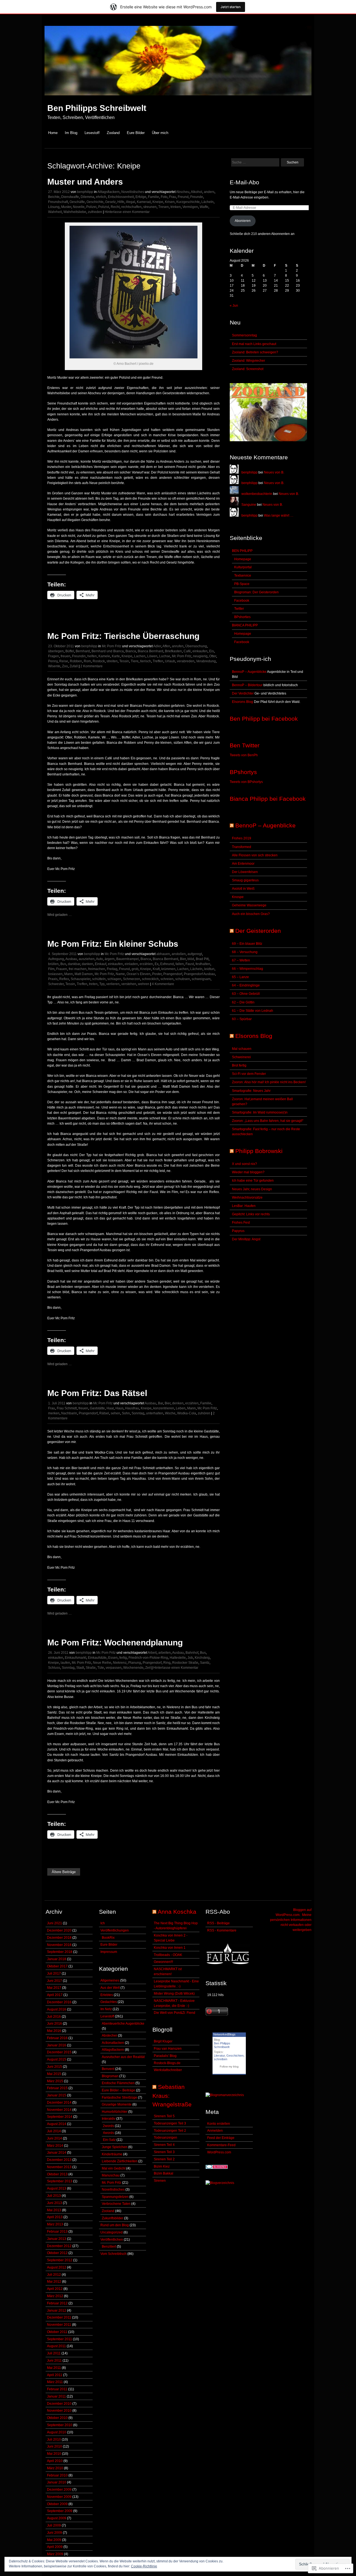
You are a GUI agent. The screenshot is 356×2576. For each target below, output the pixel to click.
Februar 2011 (57, 2389)
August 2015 (57, 2059)
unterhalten (155, 1413)
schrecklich (150, 979)
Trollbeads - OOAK (168, 1955)
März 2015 (55, 2081)
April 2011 (55, 2375)
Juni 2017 (55, 1981)
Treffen (158, 661)
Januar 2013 (57, 2239)
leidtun (209, 969)
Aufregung (56, 959)
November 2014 (59, 2110)
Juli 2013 (54, 2196)
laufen (65, 1663)
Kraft (156, 969)
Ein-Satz (109, 2140)
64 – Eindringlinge (246, 985)
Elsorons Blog (243, 702)
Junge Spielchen (115, 2147)
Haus (119, 1408)
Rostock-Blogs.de (167, 2063)
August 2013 (57, 2188)
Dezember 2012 (59, 2246)
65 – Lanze (240, 977)
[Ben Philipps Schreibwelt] (178, 98)
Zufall (74, 666)
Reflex (64, 979)
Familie (154, 197)
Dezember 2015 (59, 2052)
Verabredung (206, 661)
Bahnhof (192, 1653)
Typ (102, 984)
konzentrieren (164, 1408)
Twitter (239, 609)
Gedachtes (109, 2002)
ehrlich (101, 197)
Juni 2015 (55, 2067)
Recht (115, 207)
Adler (157, 646)
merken (54, 1413)
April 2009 (55, 2547)
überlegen (56, 651)
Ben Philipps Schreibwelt (97, 108)
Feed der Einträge (221, 2138)
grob (135, 969)
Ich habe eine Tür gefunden (253, 1181)
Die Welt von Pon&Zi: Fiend (175, 2013)
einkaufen (200, 651)
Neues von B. (274, 472)
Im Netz (106, 2009)
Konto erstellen (219, 2124)
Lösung (54, 207)
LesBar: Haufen (244, 1206)
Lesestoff (92, 133)
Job (190, 1658)
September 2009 (60, 2511)
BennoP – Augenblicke (249, 672)
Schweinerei (241, 1057)
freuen (65, 656)
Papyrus (238, 1231)
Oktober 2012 (57, 2253)
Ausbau (71, 959)
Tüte (101, 1668)
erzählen (146, 964)
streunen (150, 207)
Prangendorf (173, 974)
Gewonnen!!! (163, 1962)
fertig (123, 1658)
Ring (167, 1663)
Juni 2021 (55, 1923)
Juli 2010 (54, 2439)
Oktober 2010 (57, 2418)
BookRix (108, 1938)
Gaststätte (97, 1408)
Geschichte (95, 202)
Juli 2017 (54, 1973)
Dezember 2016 (59, 2002)
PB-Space (242, 584)
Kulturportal (243, 567)
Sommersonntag (244, 335)
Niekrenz (120, 1663)
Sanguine (249, 505)
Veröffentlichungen (115, 1930)
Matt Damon (84, 974)
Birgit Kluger (163, 2041)
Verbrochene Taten (116, 2204)
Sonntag (138, 1413)
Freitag (112, 969)
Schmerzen (132, 979)
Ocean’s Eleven (139, 974)
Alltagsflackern (108, 192)
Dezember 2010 (59, 2404)
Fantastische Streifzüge (119, 2098)
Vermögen (190, 207)
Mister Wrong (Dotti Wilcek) (174, 1994)
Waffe (204, 207)
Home (53, 133)
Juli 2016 (54, 2017)
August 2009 (57, 2518)
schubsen (183, 979)
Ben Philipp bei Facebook (264, 719)
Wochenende (133, 1668)
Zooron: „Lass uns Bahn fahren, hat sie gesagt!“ (268, 1121)
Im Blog (71, 133)
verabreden (186, 661)
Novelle (79, 207)
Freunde (197, 197)
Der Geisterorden (258, 931)
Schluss (54, 1668)
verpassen (114, 1668)
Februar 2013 (57, 2232)
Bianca (131, 651)
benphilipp (85, 192)
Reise (64, 661)
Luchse (165, 656)
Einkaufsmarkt (76, 1658)
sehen (115, 1413)
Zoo (65, 666)
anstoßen (179, 954)
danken (87, 964)
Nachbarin (69, 1413)
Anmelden (215, 2131)
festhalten (203, 964)
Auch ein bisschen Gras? (251, 914)
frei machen (78, 969)
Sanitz (205, 1663)
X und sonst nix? (244, 1164)
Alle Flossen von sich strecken (255, 855)
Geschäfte (77, 202)
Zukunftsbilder (113, 2218)
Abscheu (183, 192)
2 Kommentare (92, 666)
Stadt (80, 1668)
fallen (180, 964)
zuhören (204, 1413)
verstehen (129, 984)
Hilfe (121, 202)
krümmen (168, 969)
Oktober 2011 (57, 2332)
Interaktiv (109, 2119)
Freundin (79, 656)
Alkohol (196, 192)
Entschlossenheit (121, 197)
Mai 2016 (54, 2031)
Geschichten (235, 2056)
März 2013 (55, 2224)
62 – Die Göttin (243, 1002)
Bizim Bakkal (164, 2173)
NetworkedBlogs (224, 2034)
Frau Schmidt (67, 1408)
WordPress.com (219, 2152)
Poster (157, 974)
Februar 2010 (57, 2475)
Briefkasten (173, 651)
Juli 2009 (54, 2525)
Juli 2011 (54, 2353)
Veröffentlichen (112, 2240)
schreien (167, 979)
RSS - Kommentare (222, 1930)
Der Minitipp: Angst (246, 1239)
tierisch (146, 661)
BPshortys (243, 772)
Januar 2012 (57, 2310)
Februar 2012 (57, 2303)
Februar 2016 (57, 2038)
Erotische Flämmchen (118, 2083)
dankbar (74, 964)
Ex (157, 964)
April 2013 (55, 2217)
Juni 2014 (55, 2138)
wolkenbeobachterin (257, 494)
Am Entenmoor (243, 864)
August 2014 (57, 2124)
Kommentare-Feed (221, 2145)
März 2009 (55, 2554)
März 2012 (55, 2296)
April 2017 (55, 1995)
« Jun (234, 306)
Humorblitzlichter (115, 2112)
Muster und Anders (85, 182)
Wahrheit (55, 212)
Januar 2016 (57, 2045)
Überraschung (196, 646)
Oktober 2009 (57, 2504)
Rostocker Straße (185, 1663)
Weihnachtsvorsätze (247, 1197)
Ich (103, 1923)
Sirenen (160, 2181)
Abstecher (109, 2035)
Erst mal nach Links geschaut (254, 344)
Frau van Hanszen (168, 2049)
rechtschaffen (131, 207)
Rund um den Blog (115, 2225)
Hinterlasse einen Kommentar (127, 212)
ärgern (110, 959)
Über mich (160, 133)
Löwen (152, 656)
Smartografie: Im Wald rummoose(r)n (260, 1112)
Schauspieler (81, 979)
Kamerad (144, 202)
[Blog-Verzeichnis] (217, 2168)
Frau (173, 197)
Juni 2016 (55, 2024)
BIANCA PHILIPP (245, 625)
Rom (87, 661)
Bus (63, 964)
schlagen (114, 979)
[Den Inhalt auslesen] (232, 825)
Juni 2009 (55, 2533)
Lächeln (207, 202)
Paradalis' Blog (165, 2056)
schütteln (99, 979)
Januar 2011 (56, 2396)
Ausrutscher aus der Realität (123, 2057)
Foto (164, 197)
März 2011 (55, 2382)
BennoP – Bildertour (247, 685)
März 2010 (55, 2468)
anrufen (178, 646)
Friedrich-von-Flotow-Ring (148, 1658)
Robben (76, 661)
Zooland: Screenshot (248, 369)
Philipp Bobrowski (259, 1151)
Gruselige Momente (117, 2104)
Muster (66, 207)
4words (108, 2133)
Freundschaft (58, 202)
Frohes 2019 (242, 838)
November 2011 (59, 2325)
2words (108, 2126)
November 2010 (59, 2411)
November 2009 (59, 2497)
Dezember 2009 (59, 2490)
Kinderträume (112, 2154)
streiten (112, 661)
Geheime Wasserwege (249, 905)
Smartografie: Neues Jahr (251, 1091)
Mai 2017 (54, 1988)
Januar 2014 (57, 2153)
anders (209, 192)
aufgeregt (195, 954)
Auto (99, 959)
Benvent (108, 2069)
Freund (183, 197)
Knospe (238, 897)
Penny (53, 661)
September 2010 (60, 2425)
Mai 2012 (54, 2282)
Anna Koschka (177, 1912)
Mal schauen (242, 1049)
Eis (212, 651)
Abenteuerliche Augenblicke (123, 2024)
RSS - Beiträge (218, 1923)
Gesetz (110, 202)
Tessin (124, 661)
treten (93, 984)
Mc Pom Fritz (112, 646)
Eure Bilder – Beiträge (118, 2090)
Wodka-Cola (187, 1413)
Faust (190, 964)
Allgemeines (110, 1980)
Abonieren (243, 221)
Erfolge (141, 197)
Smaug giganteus (245, 880)
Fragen (54, 656)
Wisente (54, 666)
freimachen (97, 969)
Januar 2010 (57, 2482)
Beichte (54, 197)
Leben (181, 1408)
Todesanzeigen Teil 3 (170, 2123)
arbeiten (165, 1653)
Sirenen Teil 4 (164, 2145)
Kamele (104, 656)
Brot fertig (239, 1065)
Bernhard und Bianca (108, 651)
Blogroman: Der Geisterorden (256, 592)
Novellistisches (133, 192)
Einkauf (101, 964)
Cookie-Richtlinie (144, 2566)
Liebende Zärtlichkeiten (120, 2161)
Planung (135, 1663)
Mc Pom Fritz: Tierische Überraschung (123, 636)
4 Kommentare (163, 984)
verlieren (113, 984)
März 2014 (55, 2146)
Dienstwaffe (70, 197)
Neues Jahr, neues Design (252, 1189)
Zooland (113, 133)
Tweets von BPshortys (246, 782)
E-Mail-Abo (244, 182)
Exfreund (167, 964)
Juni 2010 (55, 2446)
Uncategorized (112, 2232)
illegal (131, 202)
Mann (69, 974)
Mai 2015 (54, 2074)
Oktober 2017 (57, 1966)
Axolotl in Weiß (243, 889)
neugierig (200, 656)
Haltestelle (178, 1658)
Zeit (148, 1668)
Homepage (243, 559)
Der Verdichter (243, 693)
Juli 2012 (54, 2275)
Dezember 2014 (59, 2103)
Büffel (70, 651)
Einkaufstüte (97, 1658)
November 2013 (59, 2167)
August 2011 (56, 2346)
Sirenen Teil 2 (164, 2159)
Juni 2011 (54, 2361)
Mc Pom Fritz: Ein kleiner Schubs (113, 944)
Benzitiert (109, 2247)
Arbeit (152, 1653)
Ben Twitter (245, 745)
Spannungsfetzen (115, 2197)
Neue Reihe (102, 1663)
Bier (183, 959)
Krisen (170, 202)
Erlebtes (107, 1995)
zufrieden (95, 212)
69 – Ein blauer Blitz (247, 944)
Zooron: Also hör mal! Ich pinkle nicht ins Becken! (269, 1082)
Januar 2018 (57, 1959)
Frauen (62, 969)
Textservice (243, 576)
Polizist (104, 207)
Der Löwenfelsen (245, 872)
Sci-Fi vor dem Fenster (249, 1074)
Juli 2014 (54, 2131)
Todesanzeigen (165, 2138)
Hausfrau (132, 1408)
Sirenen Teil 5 (164, 2116)
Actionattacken (113, 2043)
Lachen (140, 656)
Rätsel (104, 1413)
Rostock (99, 661)
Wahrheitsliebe (75, 212)
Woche (170, 1413)
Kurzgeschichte (188, 202)
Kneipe (158, 202)
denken (178, 1403)
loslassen (55, 974)
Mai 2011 (54, 2368)
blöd (191, 959)
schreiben (221, 2059)
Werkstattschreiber (168, 2070)
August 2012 (57, 2267)
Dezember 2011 (59, 2317)
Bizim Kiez (162, 2166)
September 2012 (60, 2260)
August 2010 (57, 2432)
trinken (176, 207)
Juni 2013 (55, 2203)
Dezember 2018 (59, 1938)
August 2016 (57, 2009)
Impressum (109, 1952)
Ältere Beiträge (64, 1872)
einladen (131, 964)
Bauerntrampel (128, 959)
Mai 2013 (54, 2210)
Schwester (56, 984)
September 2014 (60, 2117)
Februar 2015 (57, 2088)
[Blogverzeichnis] (220, 2183)
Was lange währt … (279, 515)
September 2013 (60, 2181)
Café (187, 651)
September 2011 (60, 2339)
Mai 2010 (54, 2454)
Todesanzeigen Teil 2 (170, 2131)
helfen (92, 656)
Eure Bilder (136, 133)
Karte (116, 656)
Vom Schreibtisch (113, 2254)
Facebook (242, 601)
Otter (213, 656)
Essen (113, 1658)
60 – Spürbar (242, 1019)
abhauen (163, 954)
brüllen (53, 964)
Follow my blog (229, 2066)
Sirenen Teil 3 (164, 2152)
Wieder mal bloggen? (248, 1172)
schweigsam (201, 979)
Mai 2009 (54, 2540)
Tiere (135, 661)
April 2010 (55, 2461)
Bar (160, 1403)
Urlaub (170, 661)
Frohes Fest (241, 1223)
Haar (110, 1408)
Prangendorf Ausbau (199, 974)
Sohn (126, 1413)
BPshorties (242, 617)
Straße (91, 1668)
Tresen (164, 207)
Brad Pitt (202, 959)
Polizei (91, 207)
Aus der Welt (110, 1988)
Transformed (242, 847)
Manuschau (111, 2175)
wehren (144, 984)
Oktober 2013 (57, 2174)
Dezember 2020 (59, 1930)
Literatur (219, 2056)
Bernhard (83, 651)
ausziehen (87, 959)
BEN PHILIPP (242, 551)
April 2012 (55, 2289)
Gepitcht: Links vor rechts (251, 1214)
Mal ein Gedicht (114, 2168)
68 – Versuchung (245, 952)
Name (120, 974)
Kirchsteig (202, 1658)
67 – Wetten (241, 960)
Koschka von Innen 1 (170, 1948)
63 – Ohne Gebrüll (246, 994)
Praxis (53, 979)
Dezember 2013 (59, 2160)
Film (51, 969)
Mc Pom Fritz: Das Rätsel (97, 1393)
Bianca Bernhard (150, 651)
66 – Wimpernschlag (248, 969)
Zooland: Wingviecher (249, 361)
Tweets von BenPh (244, 755)
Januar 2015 (57, 2095)
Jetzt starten (231, 7)
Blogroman (110, 2076)
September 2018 (60, 1952)
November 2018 (59, 1945)
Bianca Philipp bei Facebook (268, 799)
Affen (166, 646)
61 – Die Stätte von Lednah (253, 1011)
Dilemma (87, 197)
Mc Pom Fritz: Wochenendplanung (115, 1642)
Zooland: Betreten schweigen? (255, 352)
